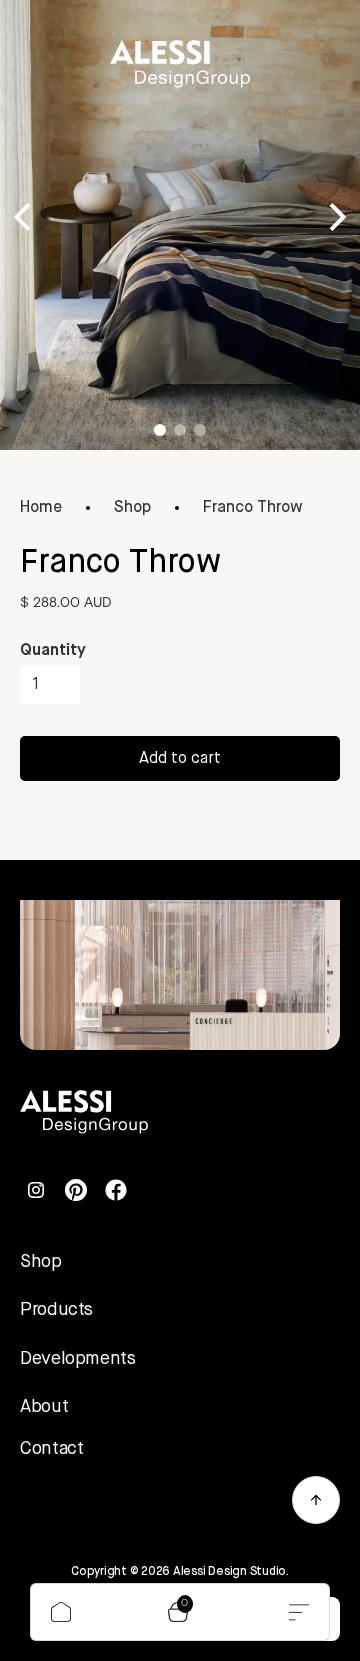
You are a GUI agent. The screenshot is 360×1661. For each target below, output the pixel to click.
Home (41, 508)
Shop (132, 508)
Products (56, 1310)
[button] (180, 1612)
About (44, 1407)
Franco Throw (253, 508)
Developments (78, 1359)
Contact (51, 1449)
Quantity (53, 651)
